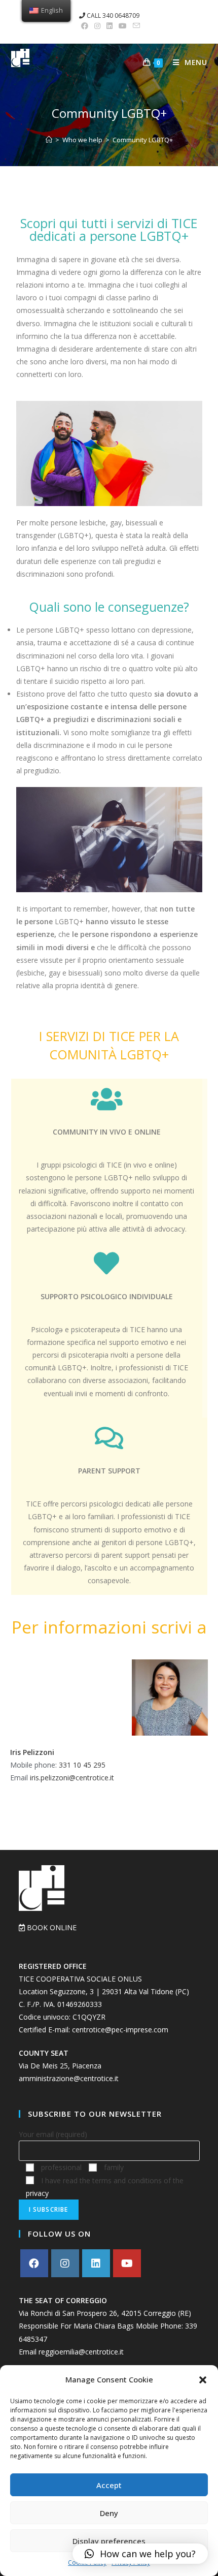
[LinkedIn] (96, 2263)
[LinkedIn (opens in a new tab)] (110, 26)
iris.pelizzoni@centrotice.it (72, 1778)
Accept (109, 2485)
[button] (203, 2380)
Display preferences (109, 2541)
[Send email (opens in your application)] (135, 26)
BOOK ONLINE (51, 1927)
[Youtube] (127, 2263)
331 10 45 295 (82, 1765)
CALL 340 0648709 (112, 15)
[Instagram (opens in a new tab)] (97, 26)
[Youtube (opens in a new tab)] (123, 26)
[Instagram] (65, 2263)
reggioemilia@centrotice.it (81, 2352)
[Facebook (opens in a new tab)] (85, 26)
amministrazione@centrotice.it (69, 2078)
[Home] (49, 140)
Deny (109, 2513)
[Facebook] (34, 2263)
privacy (37, 2193)
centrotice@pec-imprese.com (120, 2030)
